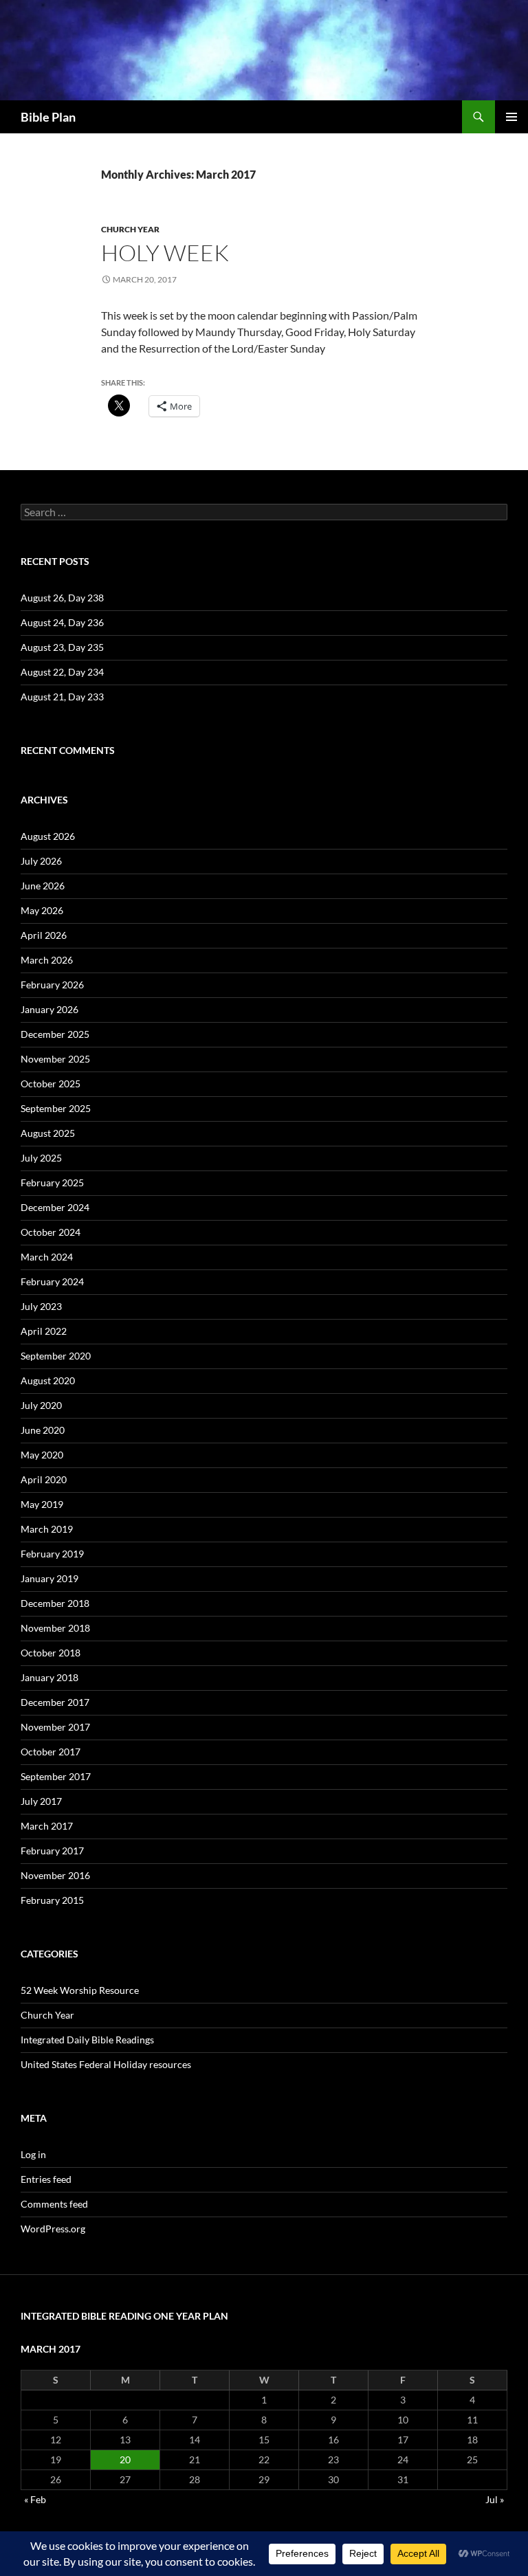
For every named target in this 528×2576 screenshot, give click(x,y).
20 (125, 2460)
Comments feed (54, 2204)
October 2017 (51, 1752)
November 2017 (55, 1727)
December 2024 (55, 1207)
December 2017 (55, 1702)
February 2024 (52, 1281)
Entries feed (46, 2179)
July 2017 (41, 1801)
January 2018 (49, 1677)
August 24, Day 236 (62, 622)
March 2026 (47, 960)
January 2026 (49, 1009)
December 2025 (55, 1034)
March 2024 (47, 1257)
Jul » (495, 2499)
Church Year (130, 229)
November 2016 (55, 1875)
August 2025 (48, 1133)
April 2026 (44, 935)
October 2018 (51, 1653)
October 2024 (51, 1232)
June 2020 (43, 1430)
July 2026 (41, 861)
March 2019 (47, 1529)
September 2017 (56, 1776)
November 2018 (55, 1628)
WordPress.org (53, 2229)
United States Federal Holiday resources (106, 2064)
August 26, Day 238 (62, 598)
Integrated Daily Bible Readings (87, 2040)
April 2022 (44, 1331)
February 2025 (52, 1182)
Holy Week (165, 253)
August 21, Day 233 (62, 697)
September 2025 (56, 1108)
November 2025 (55, 1059)
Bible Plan (48, 117)
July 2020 (41, 1405)
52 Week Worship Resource (80, 1990)
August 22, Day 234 (62, 672)
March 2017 (47, 1826)
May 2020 (42, 1455)
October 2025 (51, 1084)
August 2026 (48, 836)
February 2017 (52, 1851)
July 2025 (41, 1158)
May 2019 (42, 1504)
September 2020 (56, 1356)
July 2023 (41, 1306)
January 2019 (49, 1578)
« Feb (35, 2499)
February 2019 (52, 1554)
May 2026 (42, 910)
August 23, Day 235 (62, 647)
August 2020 (48, 1380)
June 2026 (43, 886)
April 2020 (44, 1479)
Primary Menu (511, 117)
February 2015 (52, 1900)
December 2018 (55, 1603)
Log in (33, 2154)
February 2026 (52, 985)
